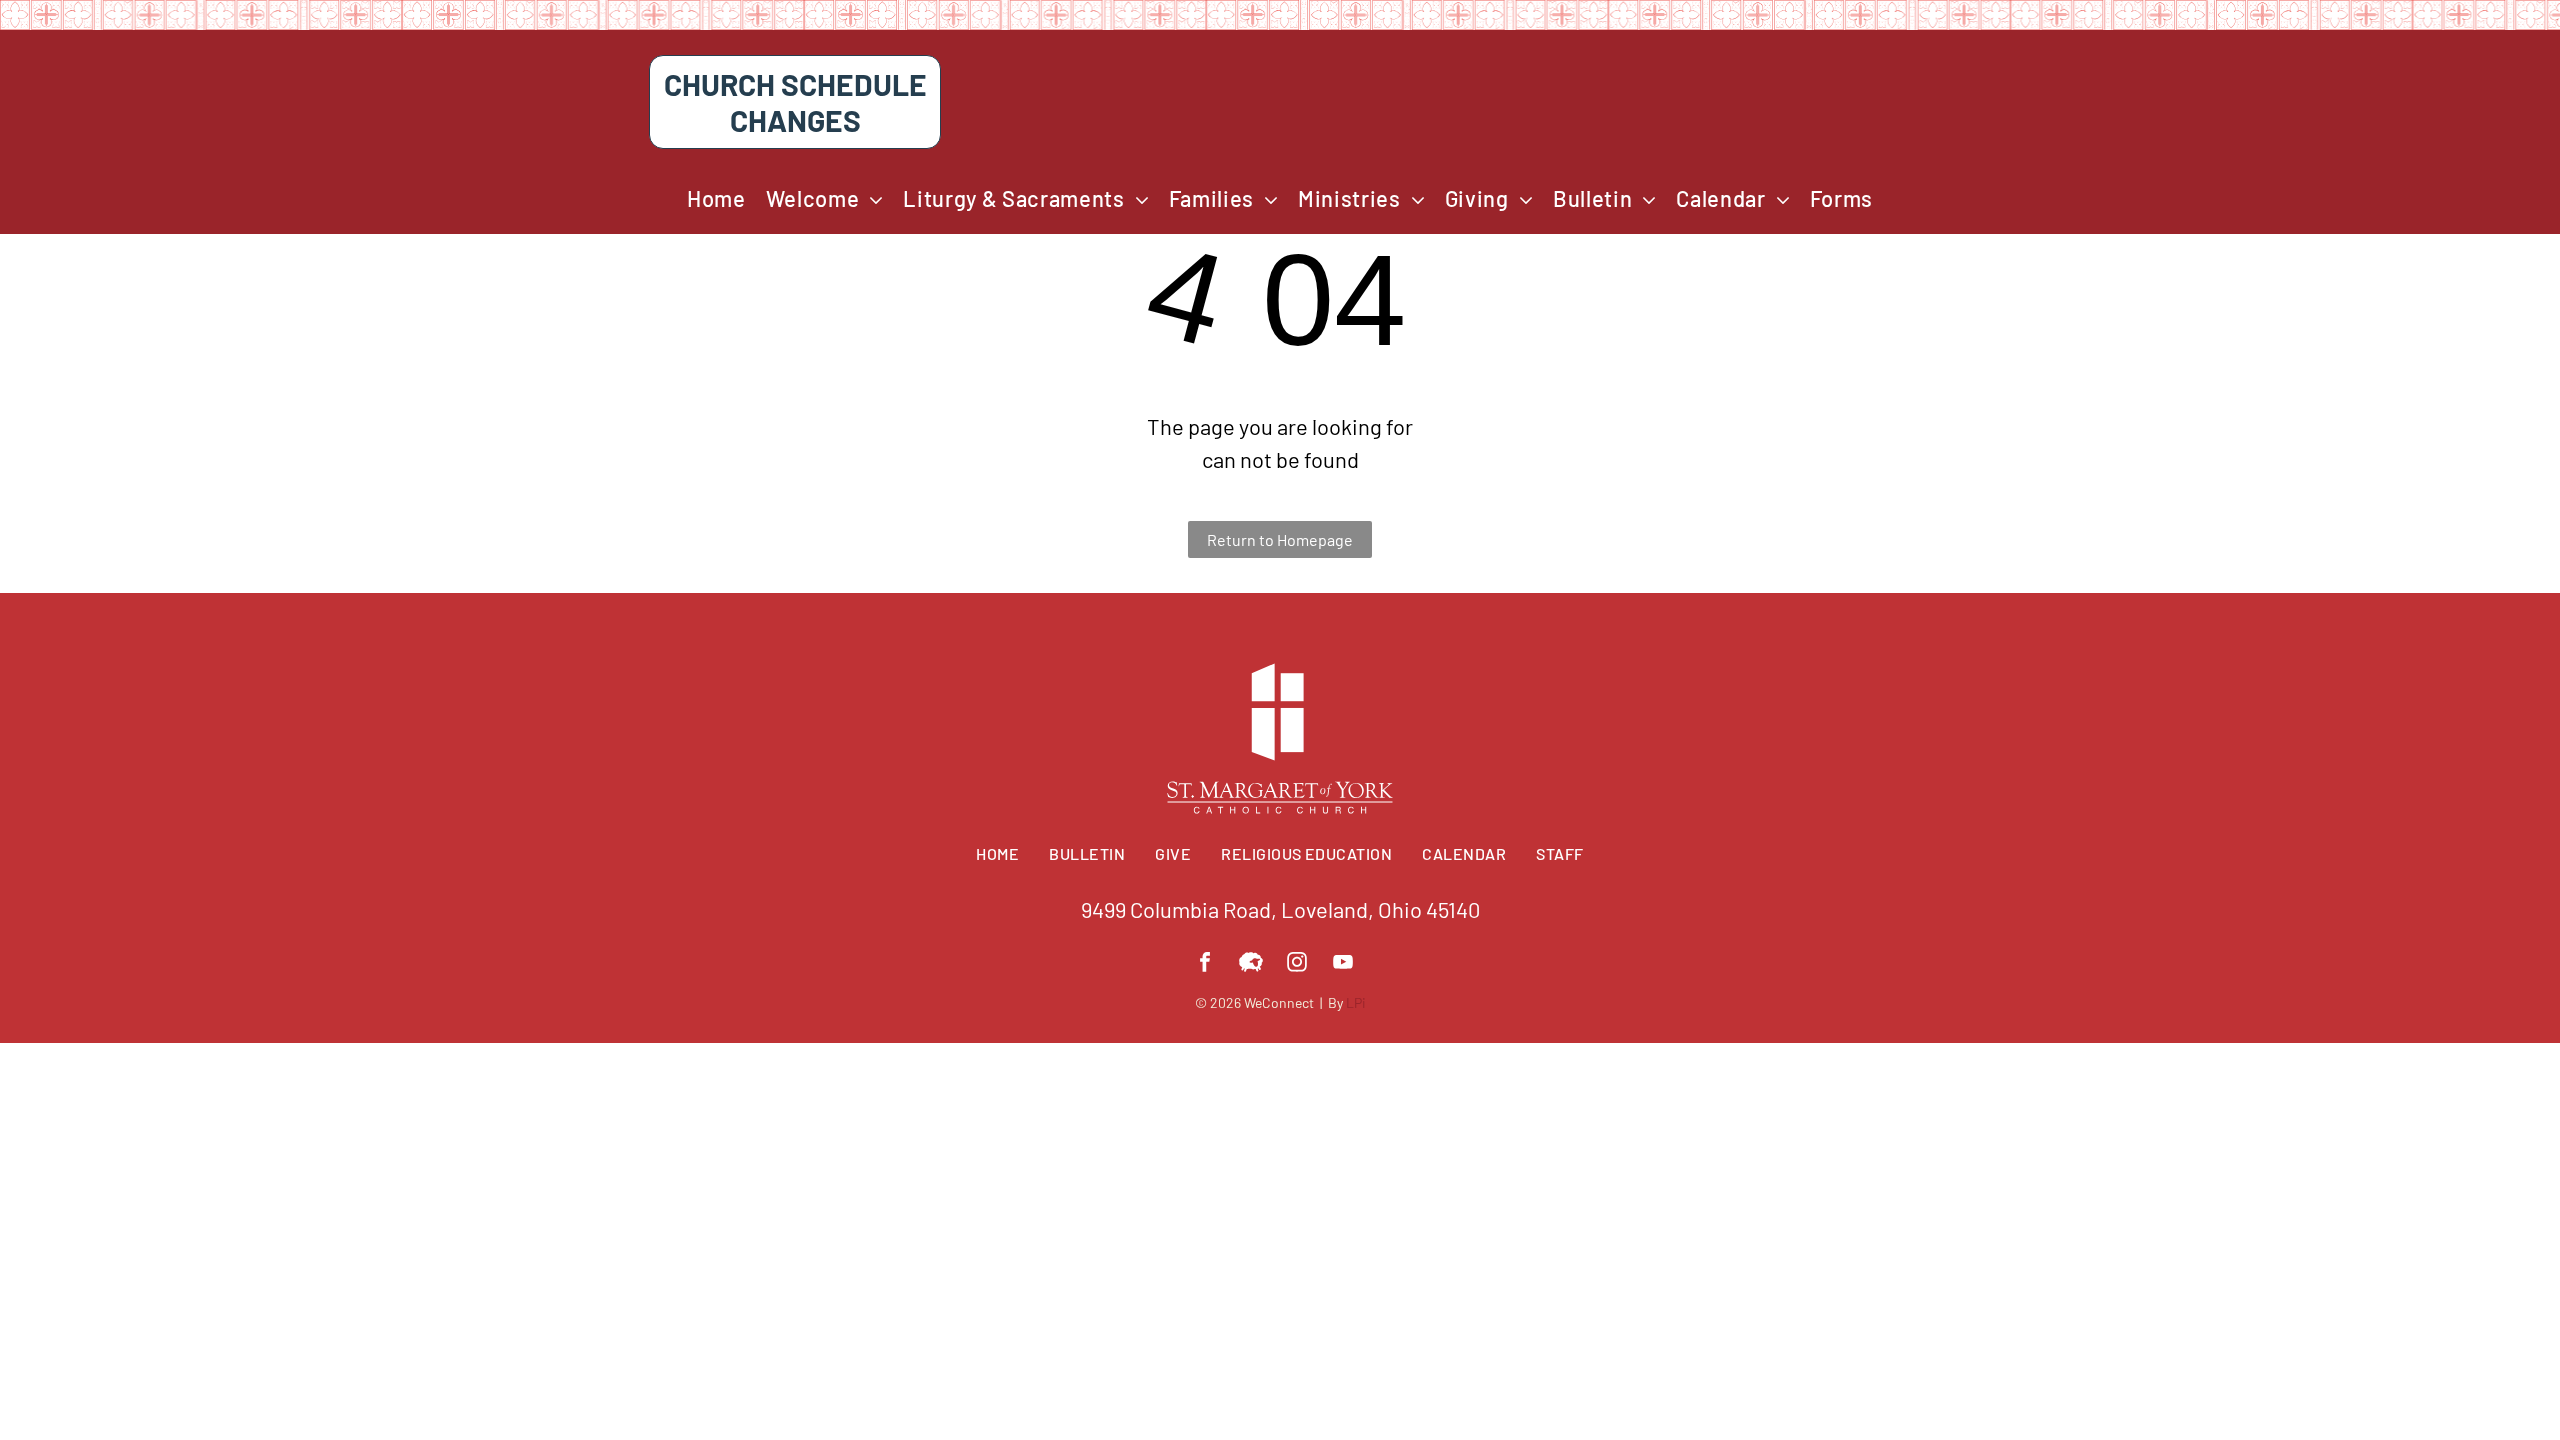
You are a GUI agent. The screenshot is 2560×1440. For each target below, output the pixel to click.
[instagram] (1297, 964)
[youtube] (1343, 964)
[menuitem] (716, 199)
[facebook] (1205, 964)
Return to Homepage (1280, 539)
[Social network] (1251, 964)
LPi (1356, 1002)
